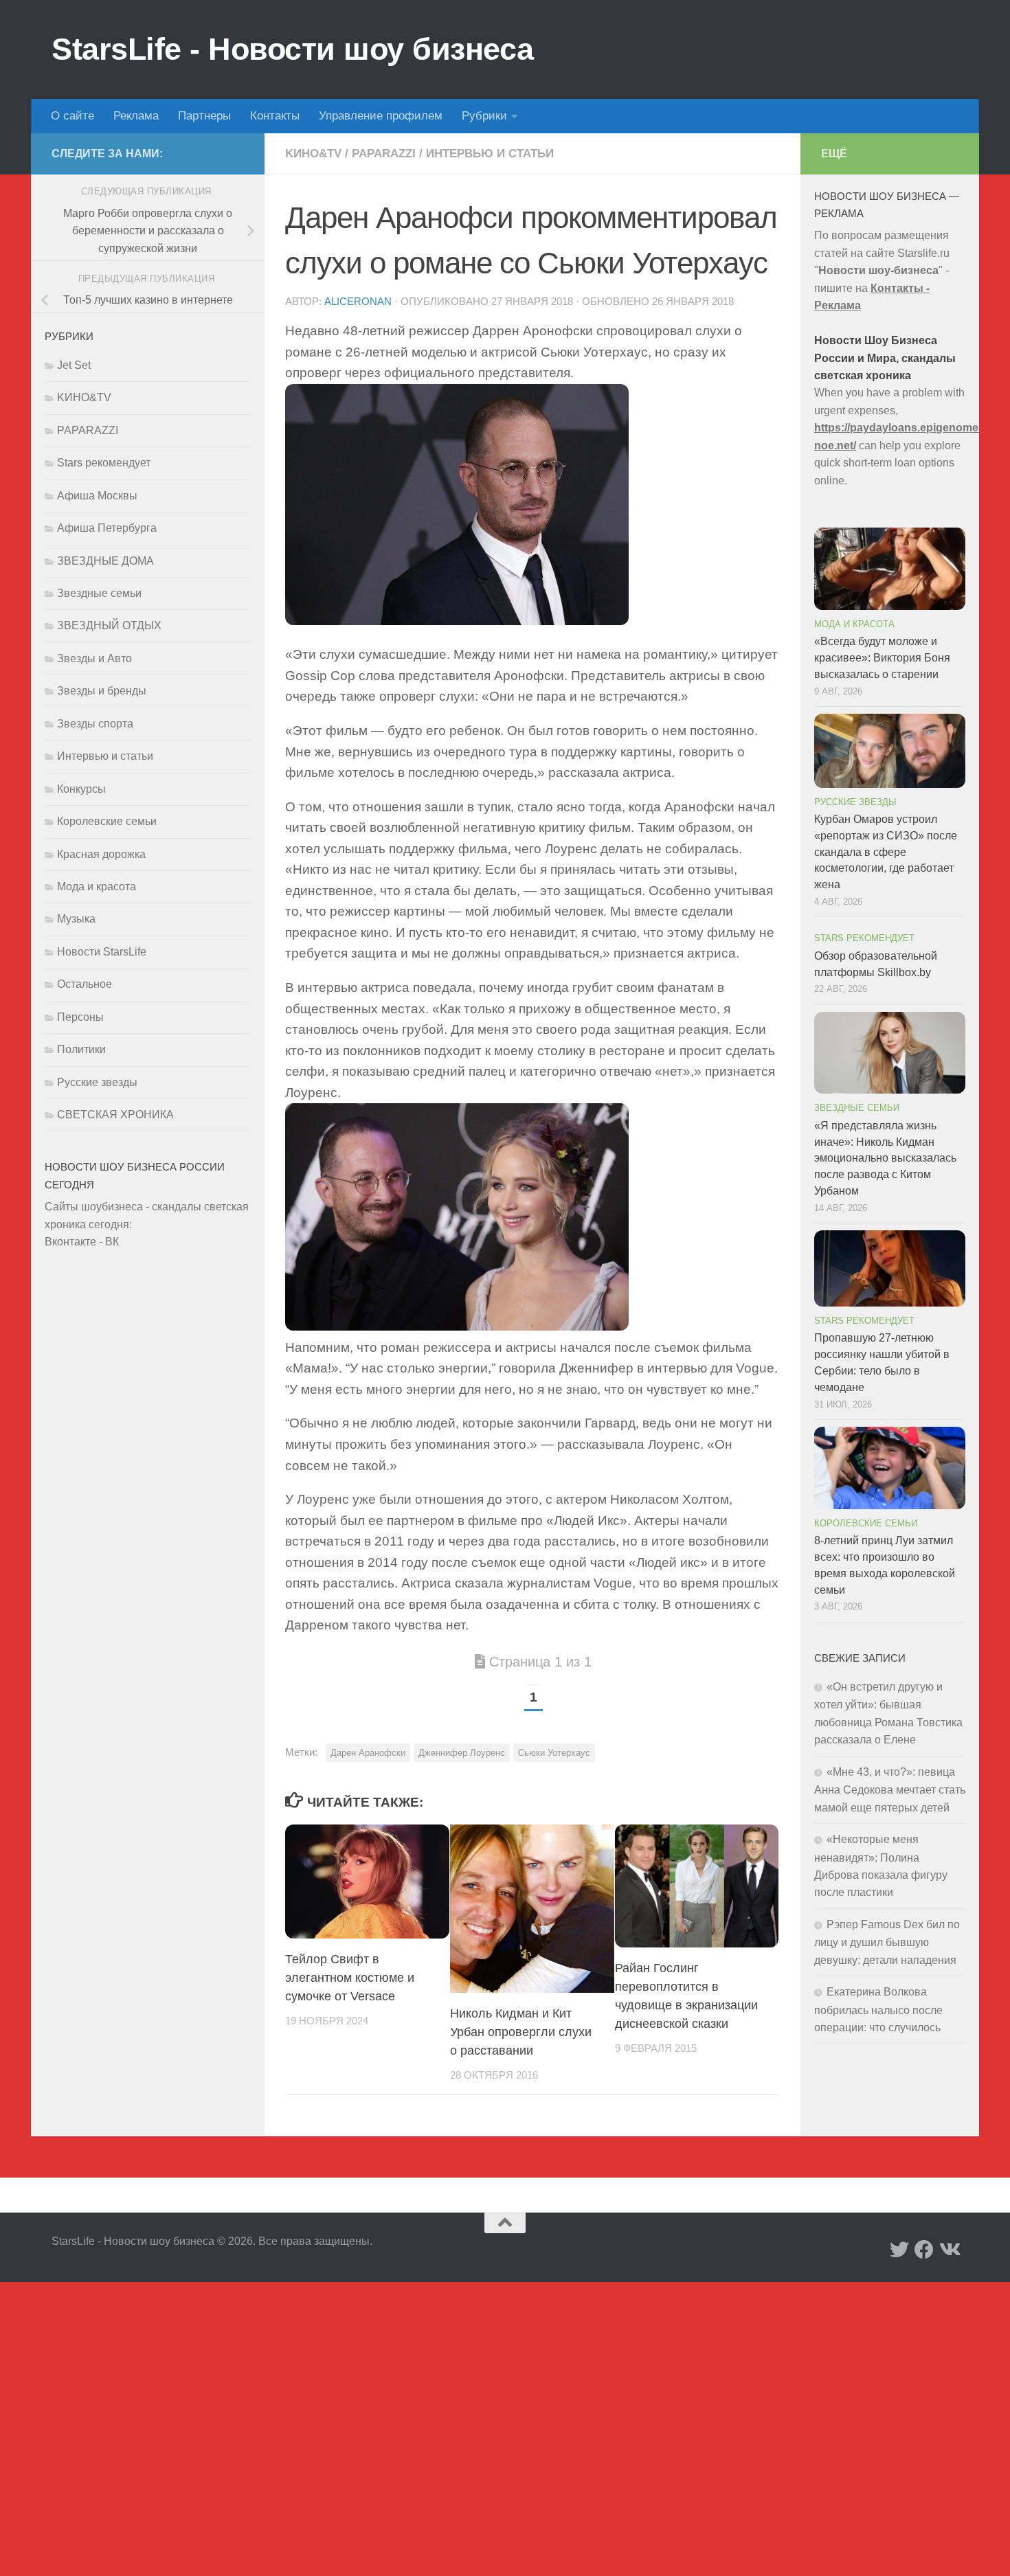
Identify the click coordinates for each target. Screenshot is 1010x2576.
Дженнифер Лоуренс (462, 1753)
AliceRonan (358, 302)
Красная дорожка (101, 854)
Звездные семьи (99, 593)
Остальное (85, 984)
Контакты (275, 116)
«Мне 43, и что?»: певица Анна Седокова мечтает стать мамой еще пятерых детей (890, 1790)
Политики (81, 1049)
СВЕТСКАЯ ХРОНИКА (115, 1115)
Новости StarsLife (102, 952)
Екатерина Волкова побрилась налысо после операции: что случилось (878, 2010)
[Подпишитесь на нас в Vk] (949, 2250)
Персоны (80, 1017)
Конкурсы (81, 789)
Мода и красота (97, 886)
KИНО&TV (313, 154)
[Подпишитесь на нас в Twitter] (899, 2250)
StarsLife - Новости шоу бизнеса (293, 49)
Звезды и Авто (94, 658)
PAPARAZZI (384, 154)
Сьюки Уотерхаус (554, 1753)
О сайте (72, 116)
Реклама (136, 116)
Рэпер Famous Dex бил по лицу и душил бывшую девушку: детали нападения (887, 1942)
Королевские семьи (107, 821)
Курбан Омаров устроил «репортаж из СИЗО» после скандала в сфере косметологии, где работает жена (886, 852)
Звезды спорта (95, 724)
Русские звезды (97, 1082)
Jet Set (74, 365)
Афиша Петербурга (107, 528)
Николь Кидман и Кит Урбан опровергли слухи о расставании (521, 2032)
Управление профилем (381, 116)
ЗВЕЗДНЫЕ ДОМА (105, 561)
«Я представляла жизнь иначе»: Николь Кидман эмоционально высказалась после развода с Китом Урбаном (885, 1158)
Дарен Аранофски (368, 1753)
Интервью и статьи (490, 154)
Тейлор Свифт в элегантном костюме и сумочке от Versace (350, 1978)
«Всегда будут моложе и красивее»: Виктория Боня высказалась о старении (882, 658)
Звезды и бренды (102, 691)
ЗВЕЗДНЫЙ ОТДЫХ (109, 625)
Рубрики (484, 116)
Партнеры (204, 116)
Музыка (76, 919)
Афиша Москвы (97, 496)
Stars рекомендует (104, 463)
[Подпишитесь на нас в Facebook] (924, 2250)
